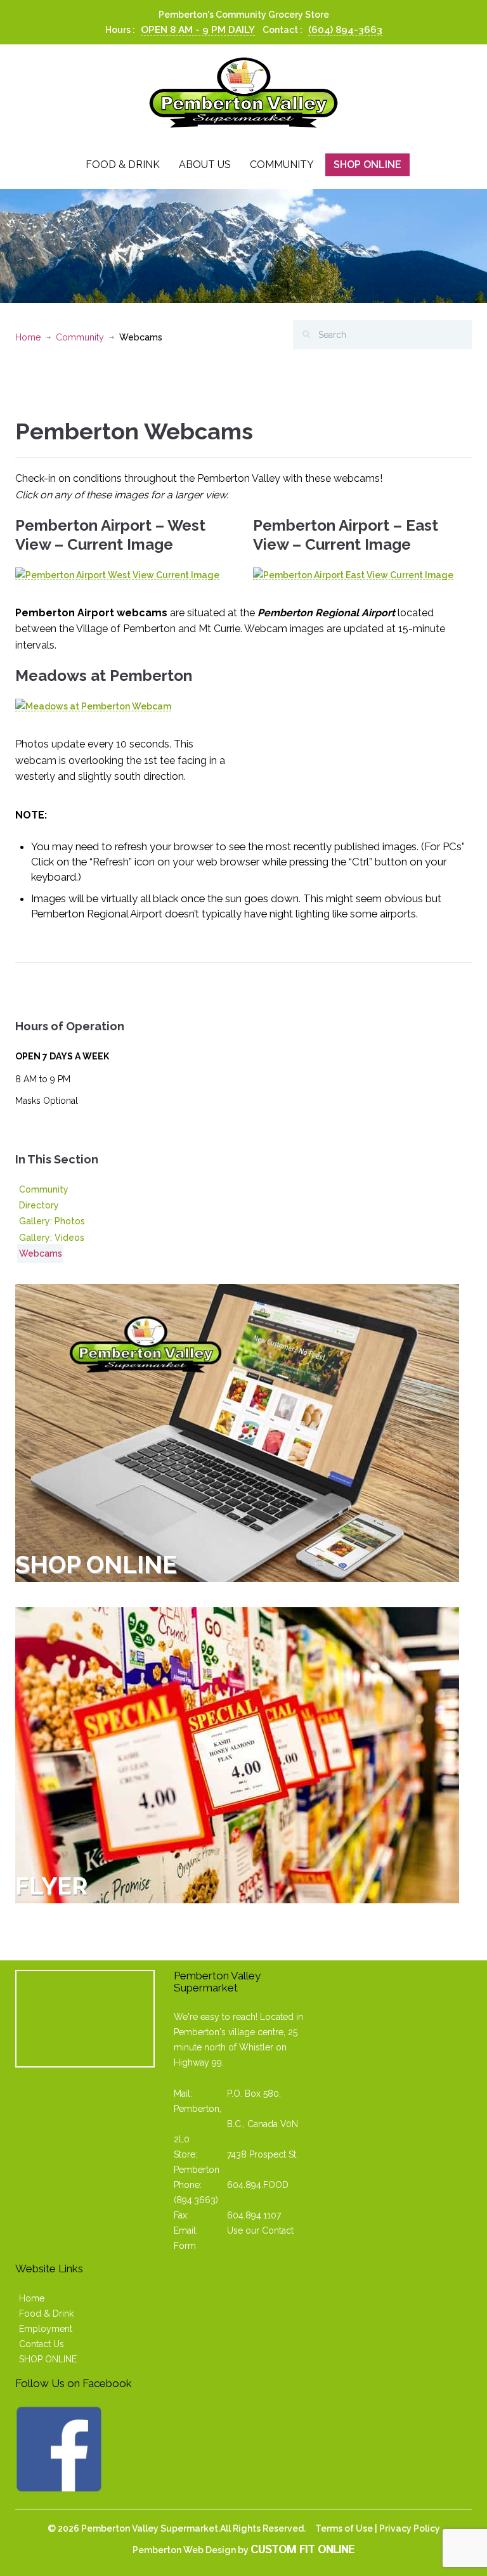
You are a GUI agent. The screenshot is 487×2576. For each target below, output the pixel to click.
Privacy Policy (410, 2528)
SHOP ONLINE (48, 2359)
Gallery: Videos (52, 1238)
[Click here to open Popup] (117, 575)
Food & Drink (123, 165)
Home (28, 337)
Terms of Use (344, 2528)
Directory (39, 1205)
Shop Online (367, 165)
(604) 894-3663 (345, 30)
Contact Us (42, 2344)
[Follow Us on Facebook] (59, 2448)
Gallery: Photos (52, 1221)
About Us (205, 165)
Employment (46, 2329)
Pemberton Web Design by (243, 2550)
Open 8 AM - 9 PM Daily (198, 30)
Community (282, 165)
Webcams (41, 1253)
